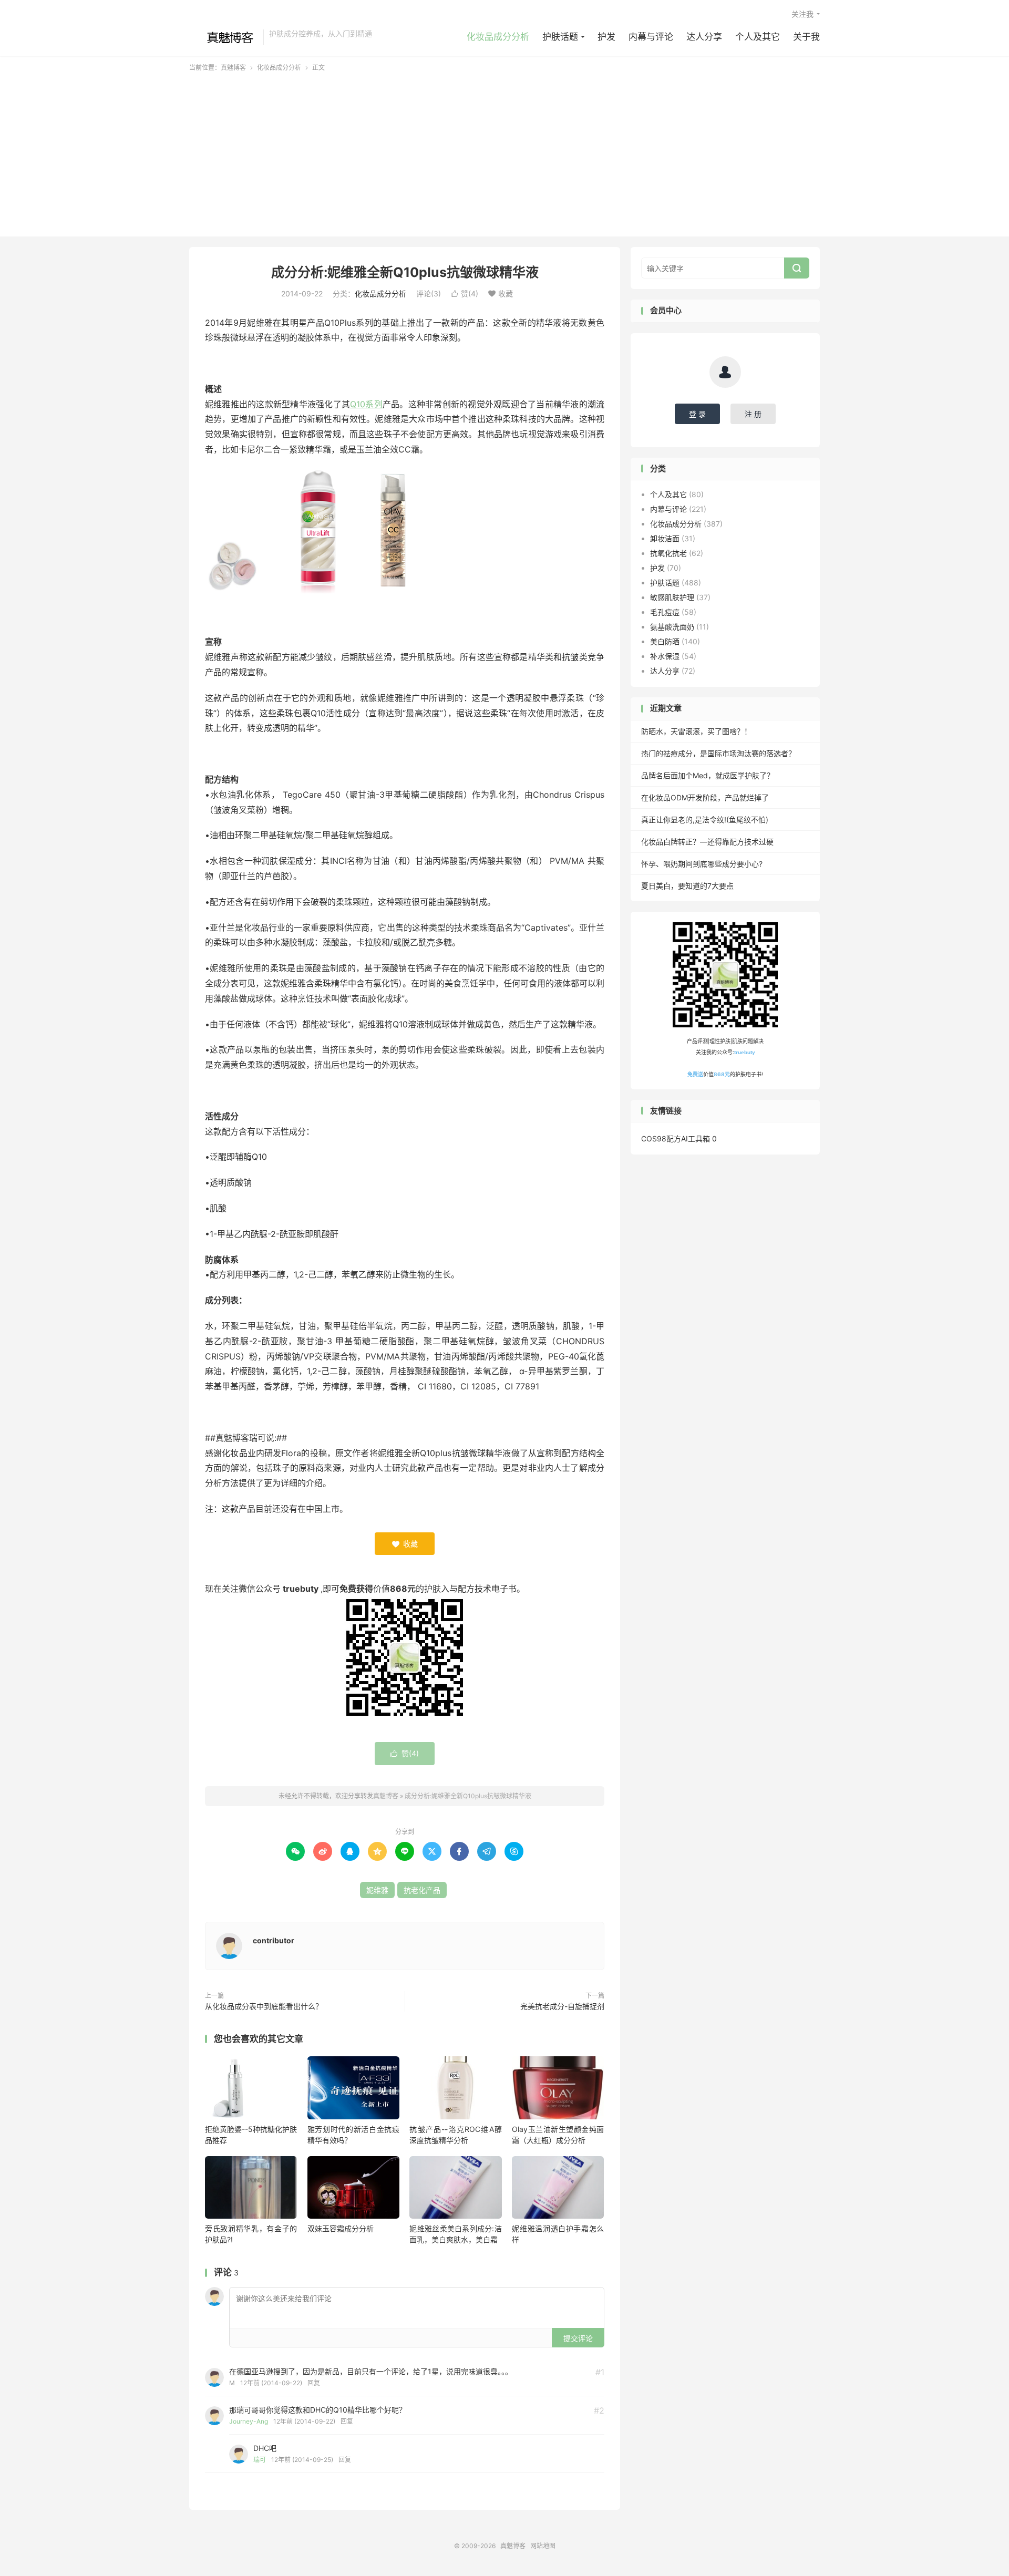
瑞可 (260, 2460)
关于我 (806, 37)
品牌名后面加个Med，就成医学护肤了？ (708, 775)
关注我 (802, 14)
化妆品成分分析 (498, 37)
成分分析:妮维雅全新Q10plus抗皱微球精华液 (405, 272)
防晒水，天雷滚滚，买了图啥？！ (696, 731)
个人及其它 (758, 37)
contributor (274, 1940)
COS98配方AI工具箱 (676, 1138)
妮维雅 (377, 1890)
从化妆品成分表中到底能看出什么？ (264, 2006)
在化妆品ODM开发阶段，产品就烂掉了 (705, 797)
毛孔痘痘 (665, 612)
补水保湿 (665, 656)
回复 (314, 2383)
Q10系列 (366, 404)
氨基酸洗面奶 (672, 627)
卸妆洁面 (665, 538)
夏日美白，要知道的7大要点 (687, 886)
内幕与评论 (651, 37)
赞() (465, 293)
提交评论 (578, 2338)
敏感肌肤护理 (672, 597)
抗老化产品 (422, 1890)
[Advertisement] (504, 151)
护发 (606, 37)
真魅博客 (223, 37)
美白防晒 (665, 641)
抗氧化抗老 (668, 553)
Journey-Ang (249, 2421)
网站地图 (543, 2546)
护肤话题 (560, 37)
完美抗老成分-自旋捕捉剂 (562, 2006)
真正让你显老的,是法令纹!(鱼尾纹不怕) (705, 820)
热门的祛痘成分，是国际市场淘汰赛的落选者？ (718, 753)
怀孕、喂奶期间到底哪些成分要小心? (702, 864)
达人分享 (704, 37)
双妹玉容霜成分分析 (341, 2228)
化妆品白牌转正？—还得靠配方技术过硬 (707, 842)
